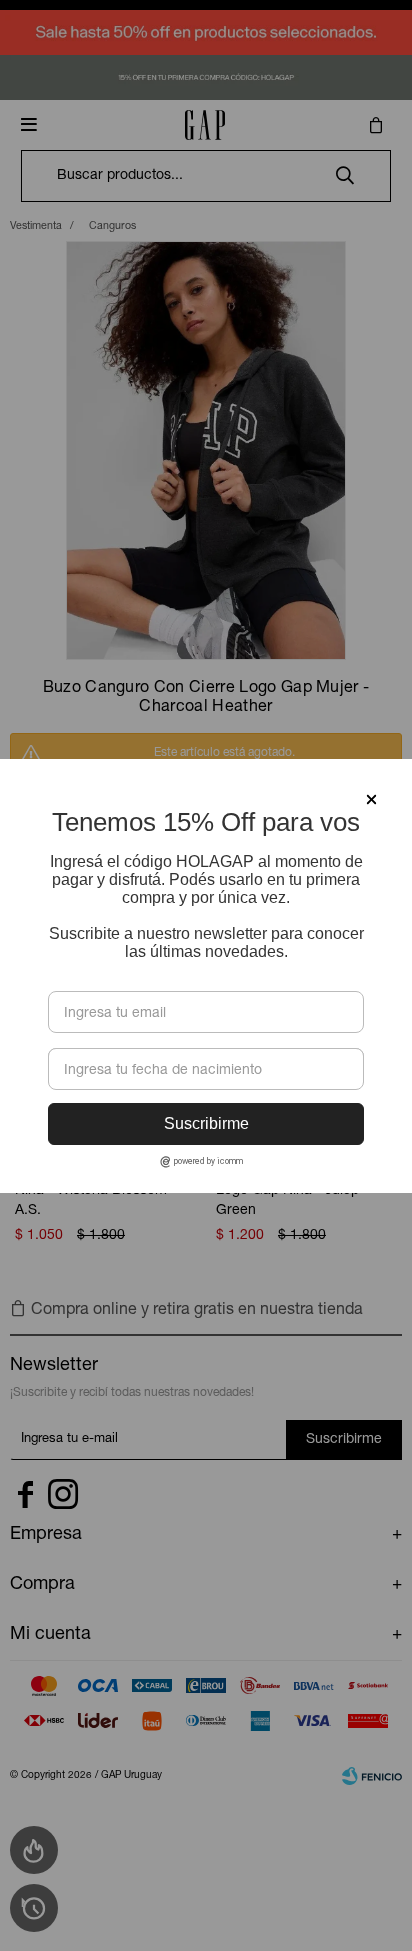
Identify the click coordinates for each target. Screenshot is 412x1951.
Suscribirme (206, 1123)
